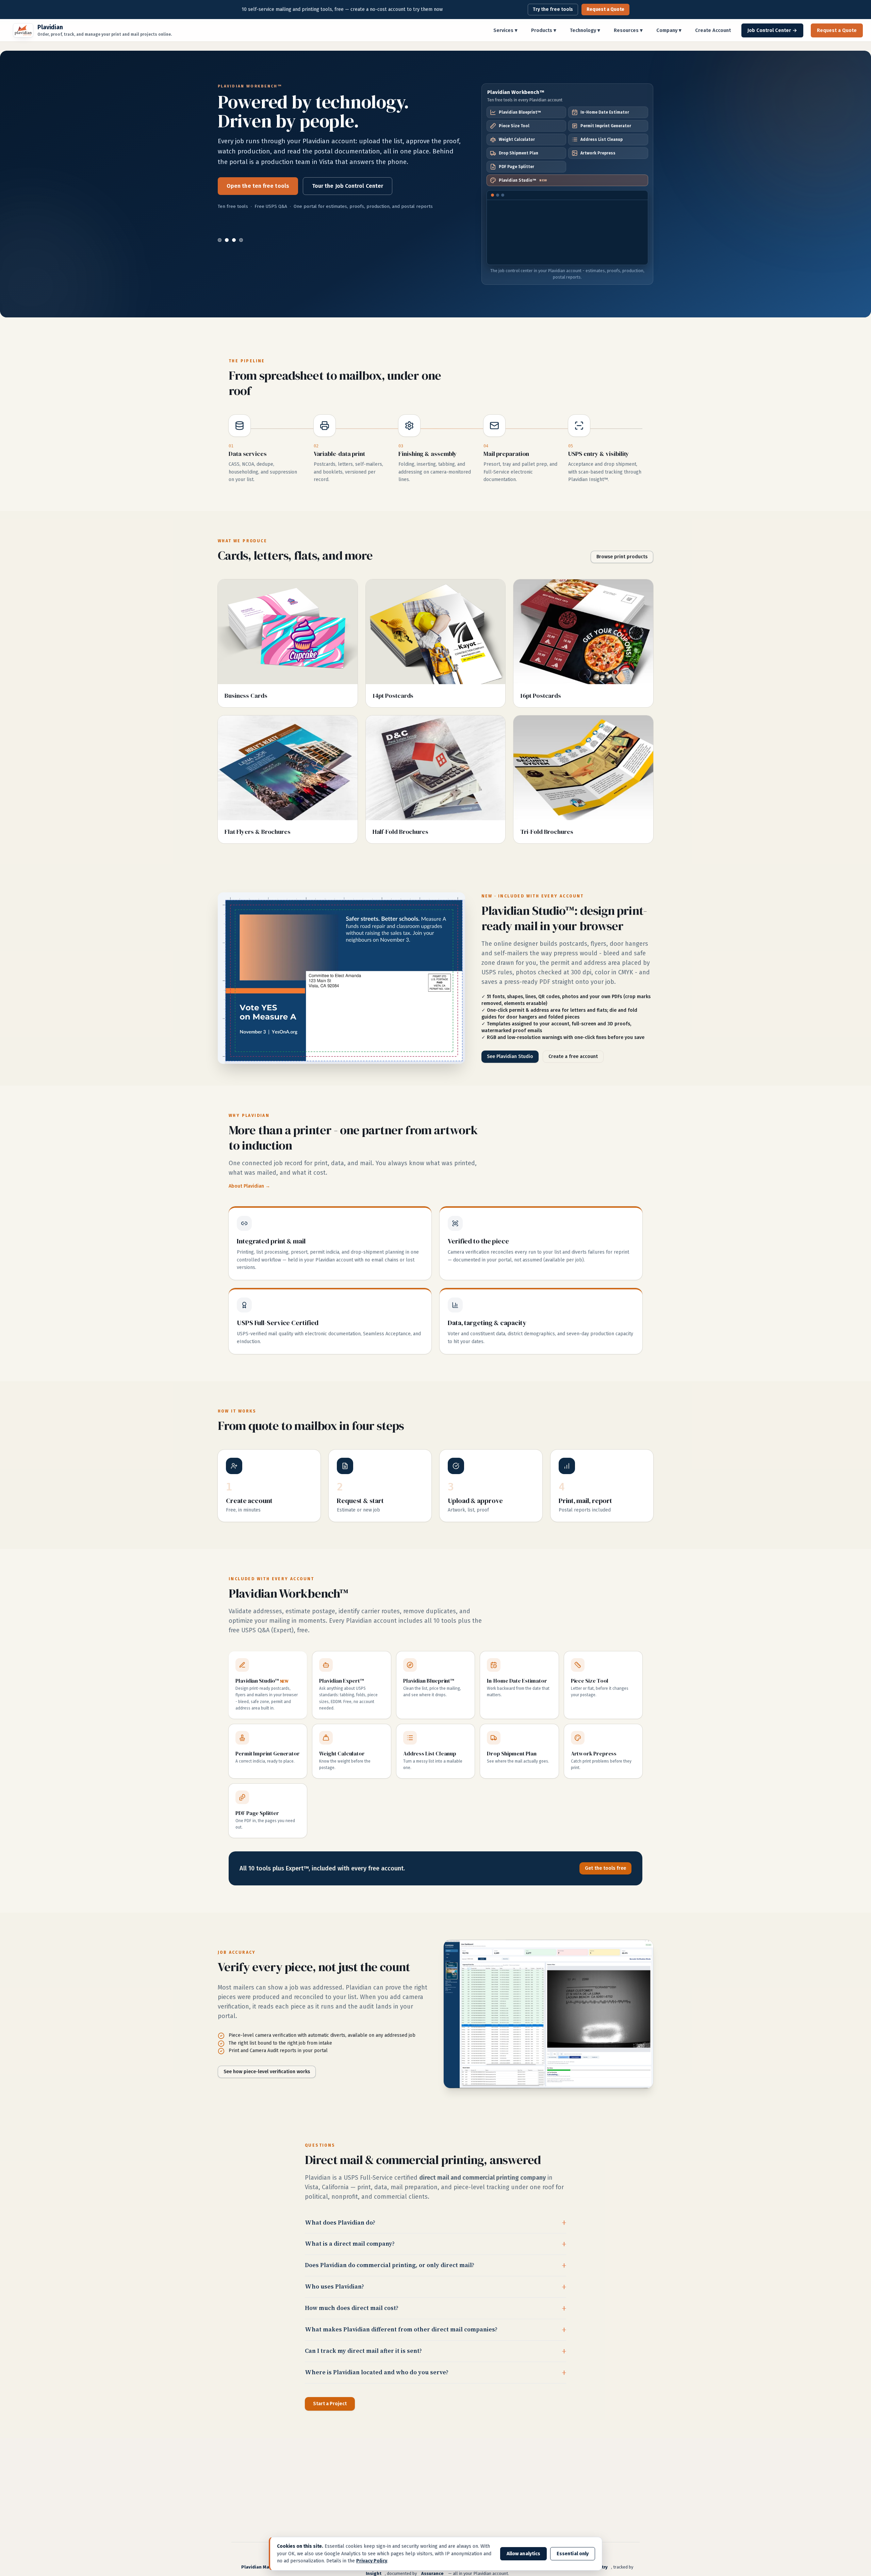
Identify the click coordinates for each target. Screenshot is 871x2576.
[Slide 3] (234, 240)
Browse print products (622, 557)
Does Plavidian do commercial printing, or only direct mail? (390, 2265)
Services (505, 30)
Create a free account (332, 207)
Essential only (573, 2554)
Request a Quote (605, 9)
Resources (628, 30)
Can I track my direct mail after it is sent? (363, 2351)
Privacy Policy (372, 2561)
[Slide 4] (241, 240)
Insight (374, 2573)
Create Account (713, 30)
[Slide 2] (227, 240)
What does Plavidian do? (340, 2223)
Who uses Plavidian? (334, 2286)
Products (544, 30)
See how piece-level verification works (267, 2072)
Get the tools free (605, 1868)
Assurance (432, 2573)
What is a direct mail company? (350, 2244)
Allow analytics (523, 2554)
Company (669, 30)
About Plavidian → (249, 1186)
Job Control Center (772, 30)
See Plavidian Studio (254, 207)
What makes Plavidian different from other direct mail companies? (401, 2329)
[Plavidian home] (23, 30)
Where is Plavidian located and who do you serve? (377, 2372)
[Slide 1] (220, 240)
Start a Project (330, 2404)
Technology (585, 30)
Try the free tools (553, 9)
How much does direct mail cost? (352, 2308)
